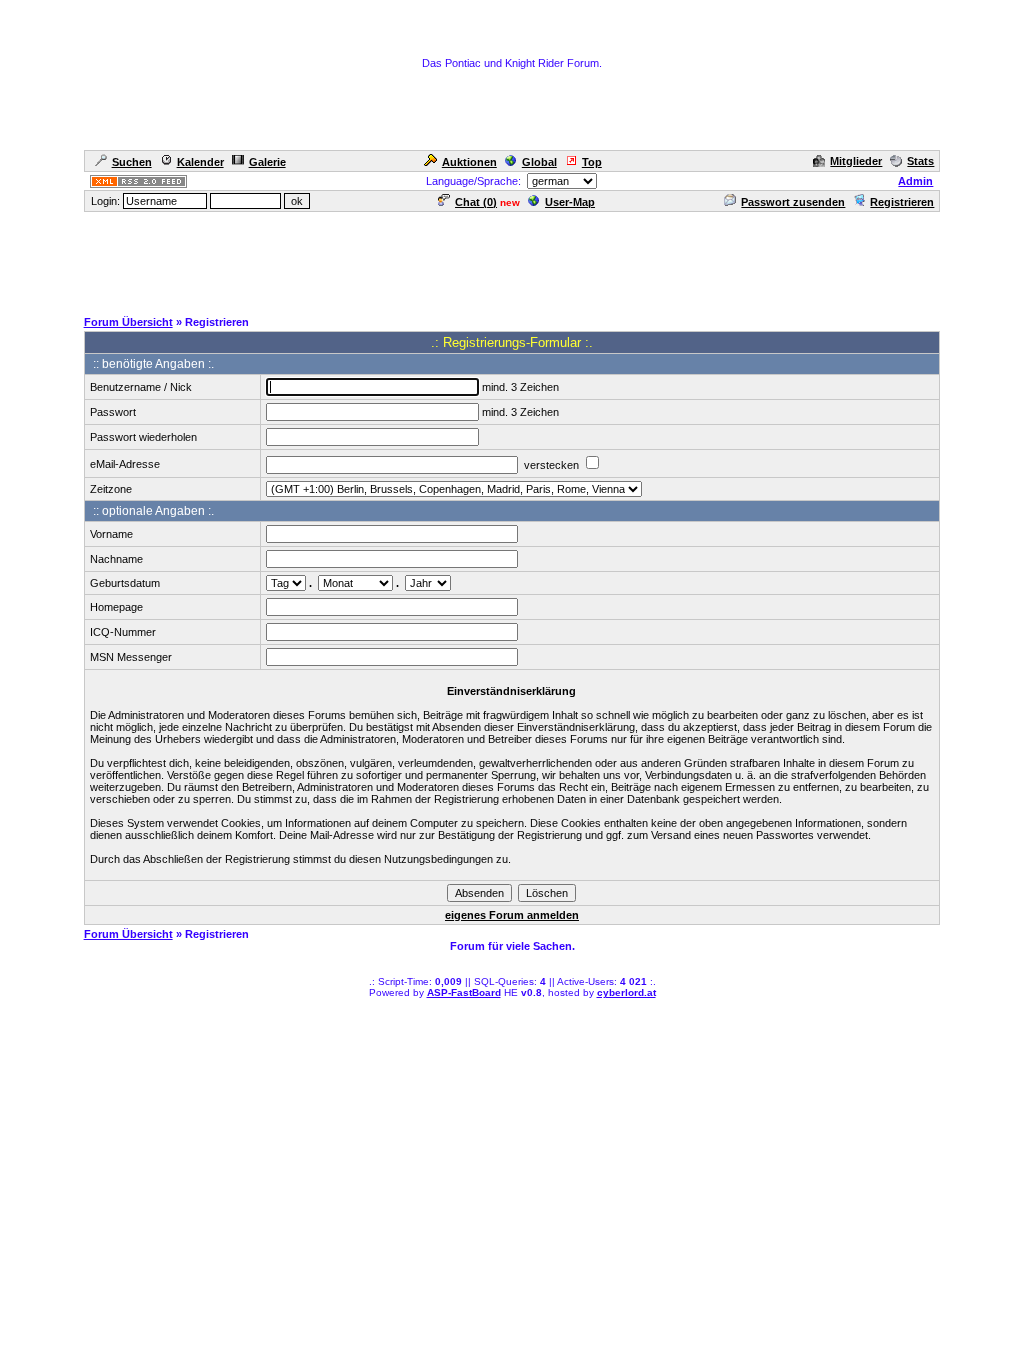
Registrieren (902, 202)
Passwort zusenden (793, 202)
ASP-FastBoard (464, 992)
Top (592, 162)
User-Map (570, 202)
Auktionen (469, 162)
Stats (920, 161)
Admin (915, 181)
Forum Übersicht (128, 322)
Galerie (267, 162)
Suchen (132, 162)
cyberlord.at (626, 992)
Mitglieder (856, 161)
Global (539, 162)
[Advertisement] (512, 259)
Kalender (200, 162)
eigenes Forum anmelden (512, 915)
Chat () (476, 202)
